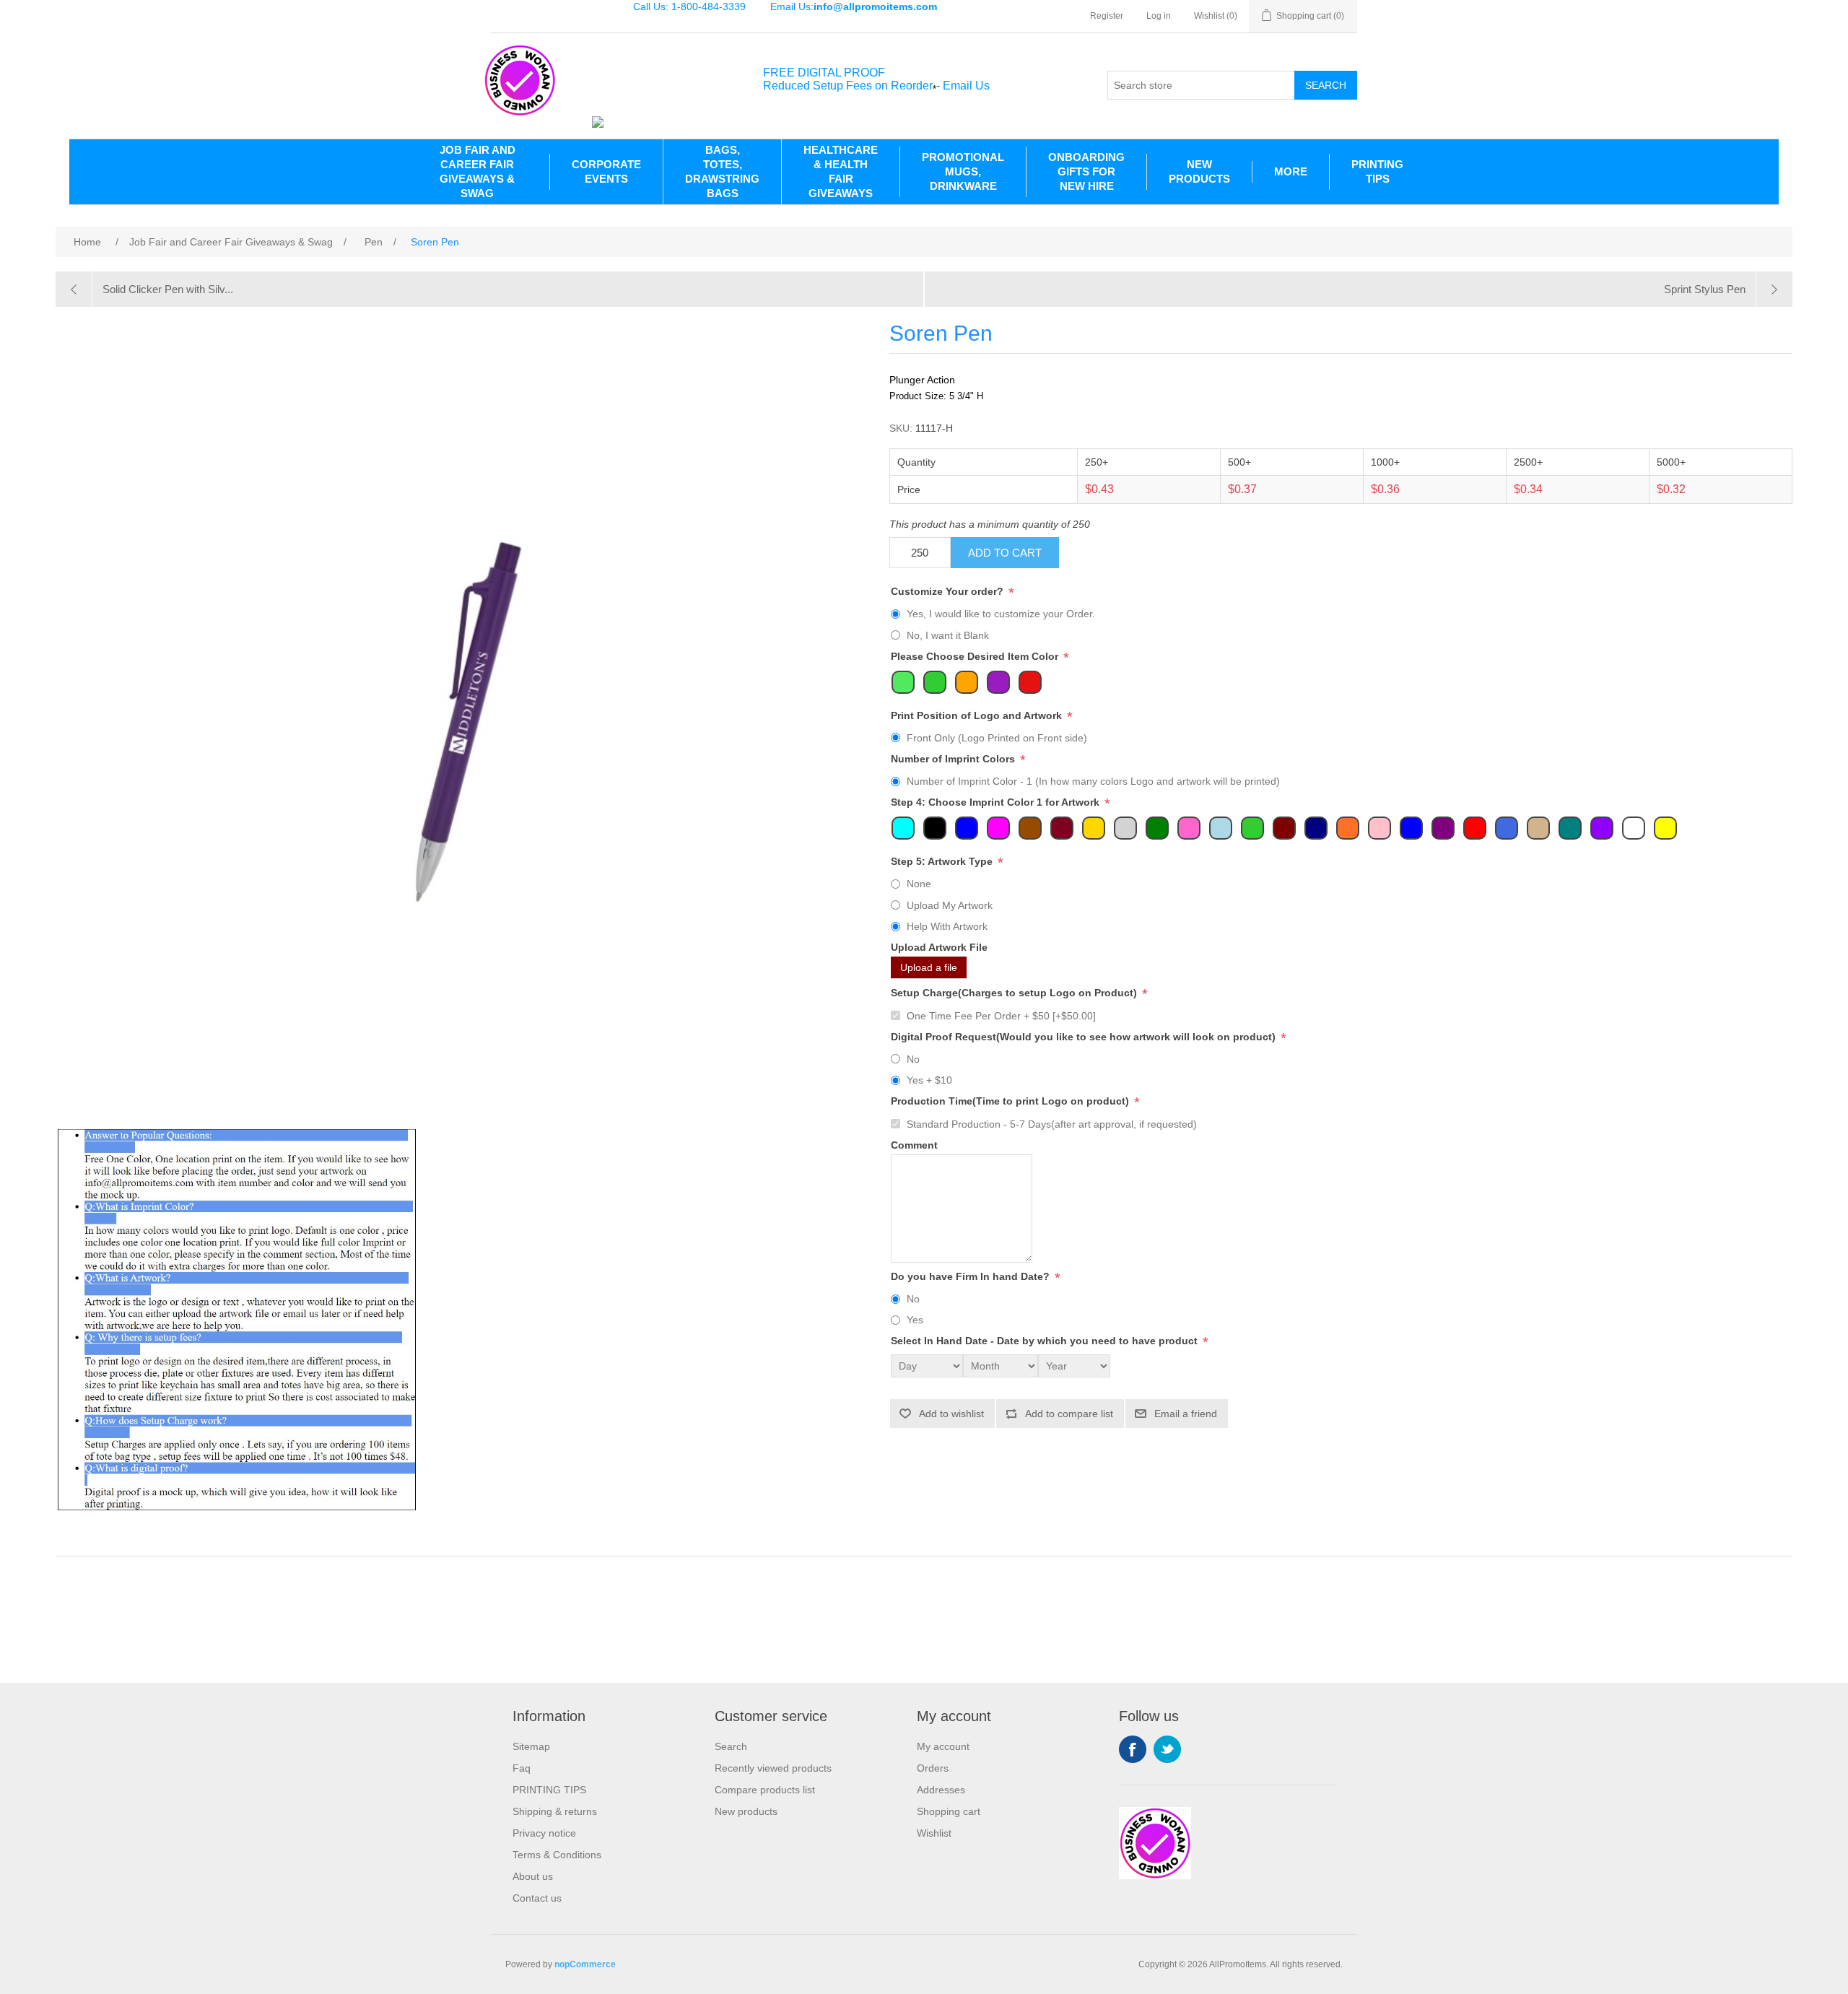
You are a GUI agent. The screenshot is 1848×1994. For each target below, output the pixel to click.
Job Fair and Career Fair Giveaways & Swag (478, 171)
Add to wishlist (951, 1414)
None (919, 884)
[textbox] (1201, 85)
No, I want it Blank (948, 635)
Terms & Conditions (557, 1855)
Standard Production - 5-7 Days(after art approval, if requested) (1052, 1124)
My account (943, 1746)
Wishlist (934, 1833)
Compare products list (765, 1790)
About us (533, 1876)
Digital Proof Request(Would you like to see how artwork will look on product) (1085, 1037)
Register (1107, 16)
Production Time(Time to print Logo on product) (1011, 1102)
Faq (522, 1768)
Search (1326, 85)
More (1291, 171)
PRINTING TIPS (1377, 171)
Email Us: (854, 6)
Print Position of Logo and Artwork (978, 715)
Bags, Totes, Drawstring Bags (722, 171)
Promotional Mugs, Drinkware (963, 171)
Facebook (1133, 1749)
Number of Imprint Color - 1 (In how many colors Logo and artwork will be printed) (1093, 781)
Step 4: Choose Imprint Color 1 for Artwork (997, 802)
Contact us (537, 1898)
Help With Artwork (947, 926)
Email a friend (1186, 1414)
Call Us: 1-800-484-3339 (689, 6)
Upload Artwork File (939, 947)
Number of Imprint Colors (954, 759)
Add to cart (1005, 553)
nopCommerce (585, 1964)
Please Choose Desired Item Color (976, 656)
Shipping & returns (555, 1811)
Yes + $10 (929, 1080)
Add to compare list (1069, 1414)
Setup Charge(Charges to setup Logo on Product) (1015, 993)
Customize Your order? (949, 591)
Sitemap (531, 1746)
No (913, 1059)
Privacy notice (544, 1833)
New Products (1199, 171)
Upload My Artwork (950, 905)
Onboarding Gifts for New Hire (1086, 171)
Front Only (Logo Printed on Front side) (997, 738)
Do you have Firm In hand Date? (972, 1276)
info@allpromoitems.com (875, 6)
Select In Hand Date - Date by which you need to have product (1046, 1341)
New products (746, 1811)
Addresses (941, 1790)
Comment (914, 1145)
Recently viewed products (773, 1768)
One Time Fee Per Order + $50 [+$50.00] (1001, 1016)
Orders (933, 1768)
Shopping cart (949, 1811)
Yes (915, 1320)
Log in (1159, 16)
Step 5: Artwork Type (943, 861)
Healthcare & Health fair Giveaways (841, 171)
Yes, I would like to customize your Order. (1001, 614)
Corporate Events (606, 171)
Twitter (1167, 1749)
